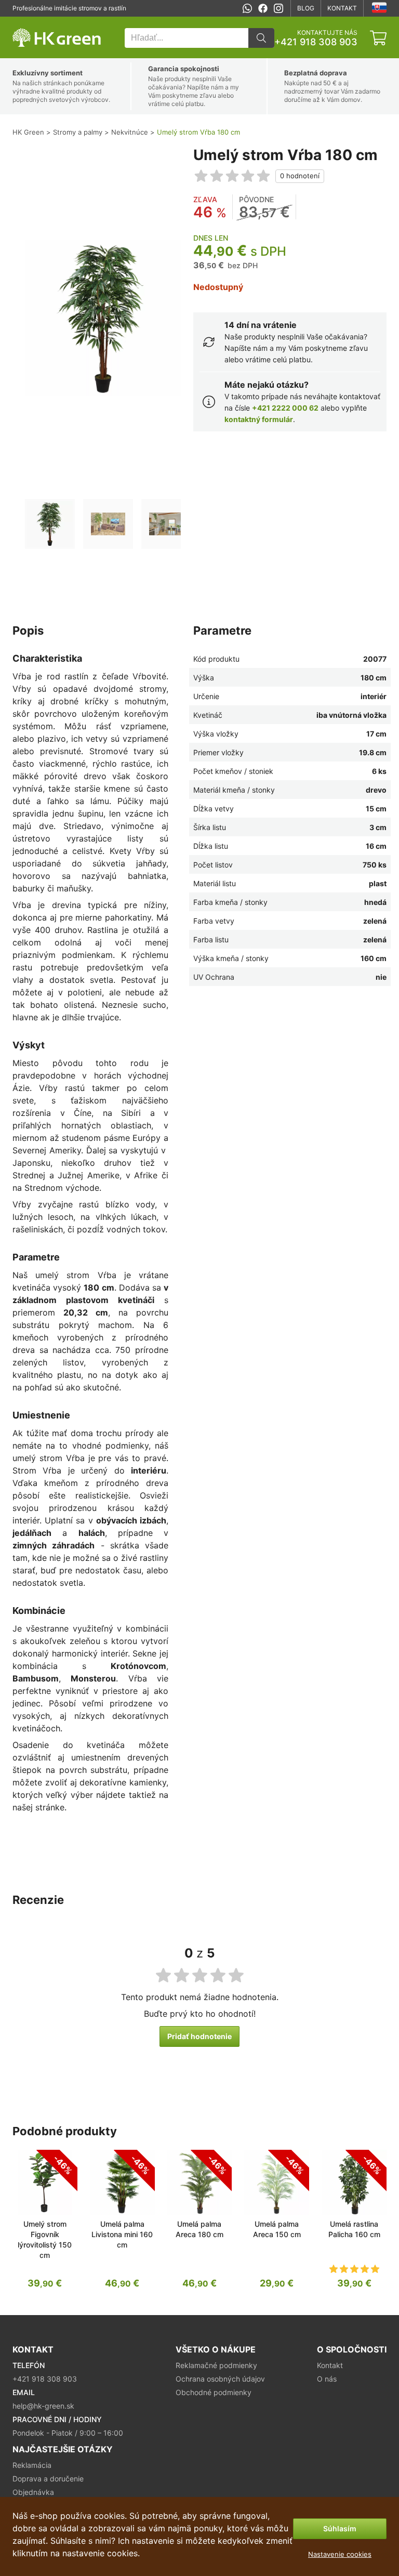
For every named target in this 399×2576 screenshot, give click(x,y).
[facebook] (263, 8)
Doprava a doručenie (48, 2479)
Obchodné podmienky (214, 2392)
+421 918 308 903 (316, 42)
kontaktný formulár (259, 419)
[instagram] (278, 8)
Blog (306, 8)
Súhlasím (340, 2528)
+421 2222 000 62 (285, 408)
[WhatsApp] (247, 8)
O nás (327, 2379)
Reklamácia (32, 2465)
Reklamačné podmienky (216, 2365)
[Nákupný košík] (378, 38)
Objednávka (33, 2492)
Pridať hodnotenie (199, 2036)
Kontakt (342, 8)
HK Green (26, 22)
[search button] (261, 38)
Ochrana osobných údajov (220, 2379)
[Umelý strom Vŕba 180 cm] (50, 524)
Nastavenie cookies (340, 2554)
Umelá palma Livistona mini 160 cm (122, 2234)
